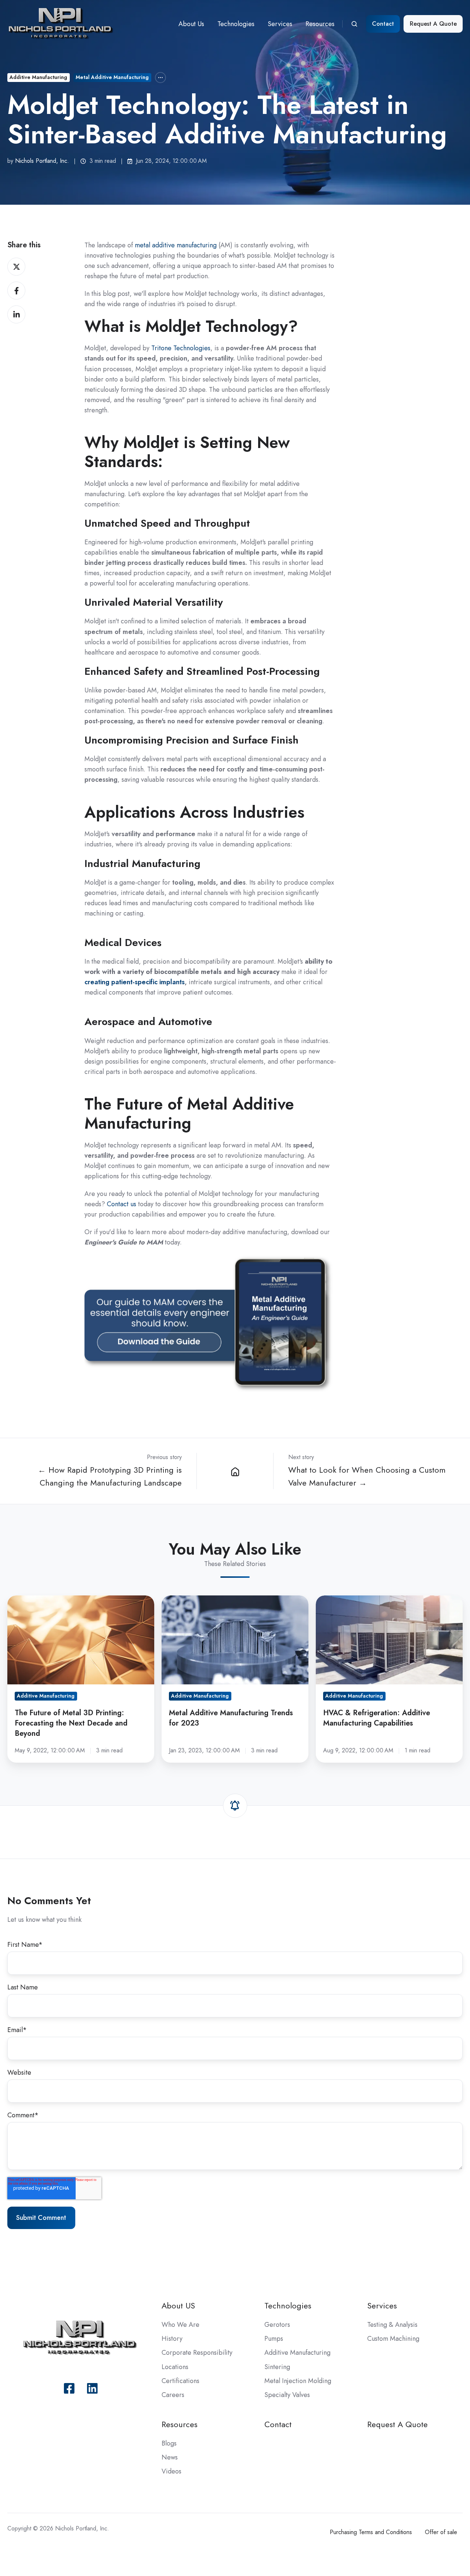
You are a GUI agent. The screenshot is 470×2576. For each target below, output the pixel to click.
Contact (383, 24)
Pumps (274, 2339)
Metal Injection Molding (298, 2381)
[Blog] (235, 1471)
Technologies (236, 24)
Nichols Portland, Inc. (42, 161)
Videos (171, 2471)
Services (280, 24)
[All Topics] (160, 78)
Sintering (277, 2367)
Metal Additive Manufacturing (112, 77)
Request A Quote (433, 24)
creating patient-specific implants (135, 982)
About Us (191, 24)
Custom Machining (393, 2339)
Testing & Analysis (392, 2325)
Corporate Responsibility (197, 2353)
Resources (320, 24)
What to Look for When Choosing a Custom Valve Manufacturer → (367, 1476)
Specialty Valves (287, 2395)
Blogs (169, 2443)
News (170, 2457)
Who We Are (180, 2325)
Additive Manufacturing (38, 77)
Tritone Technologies (181, 348)
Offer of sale (441, 2532)
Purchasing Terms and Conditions (371, 2532)
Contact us (122, 1204)
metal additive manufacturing (176, 245)
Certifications (180, 2381)
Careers (173, 2395)
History (172, 2339)
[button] (354, 24)
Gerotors (277, 2325)
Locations (175, 2367)
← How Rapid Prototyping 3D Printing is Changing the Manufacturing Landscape (110, 1476)
